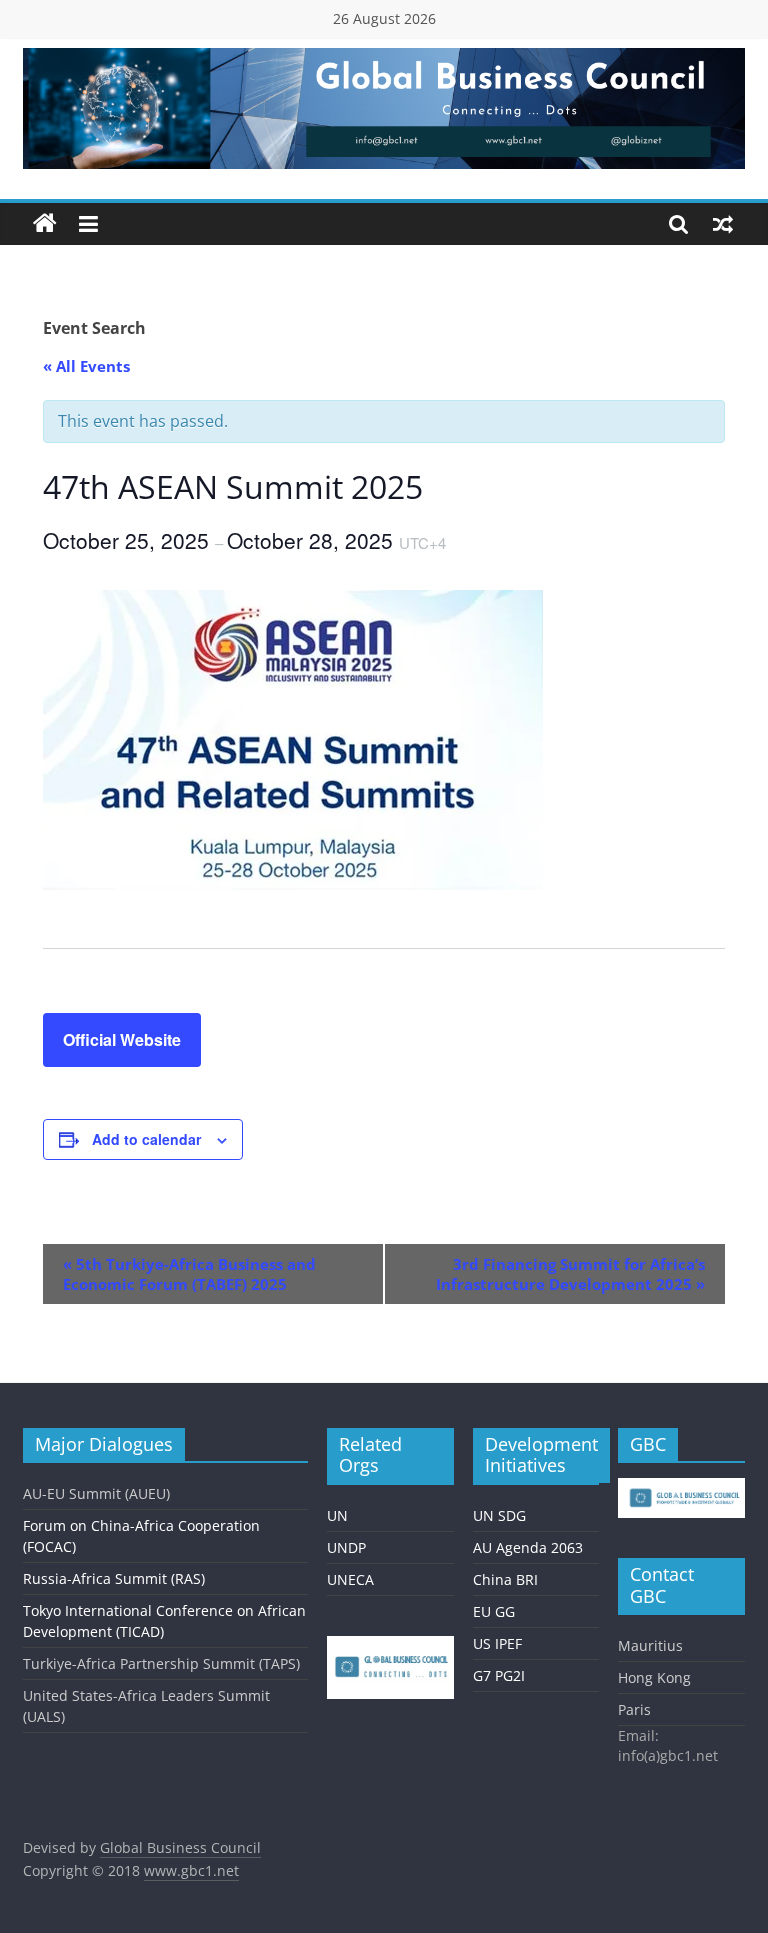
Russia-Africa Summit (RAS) (114, 1578)
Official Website (122, 1039)
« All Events (86, 366)
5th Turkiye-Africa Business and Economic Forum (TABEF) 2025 (189, 1274)
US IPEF (497, 1643)
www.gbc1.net (191, 1870)
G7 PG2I (499, 1675)
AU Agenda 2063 (528, 1547)
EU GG (494, 1611)
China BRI (505, 1579)
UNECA (350, 1579)
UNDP (346, 1547)
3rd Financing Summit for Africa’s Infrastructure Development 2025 (570, 1274)
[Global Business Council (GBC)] (45, 224)
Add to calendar (146, 1139)
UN (337, 1515)
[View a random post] (723, 224)
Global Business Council (180, 1847)
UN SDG (499, 1515)
